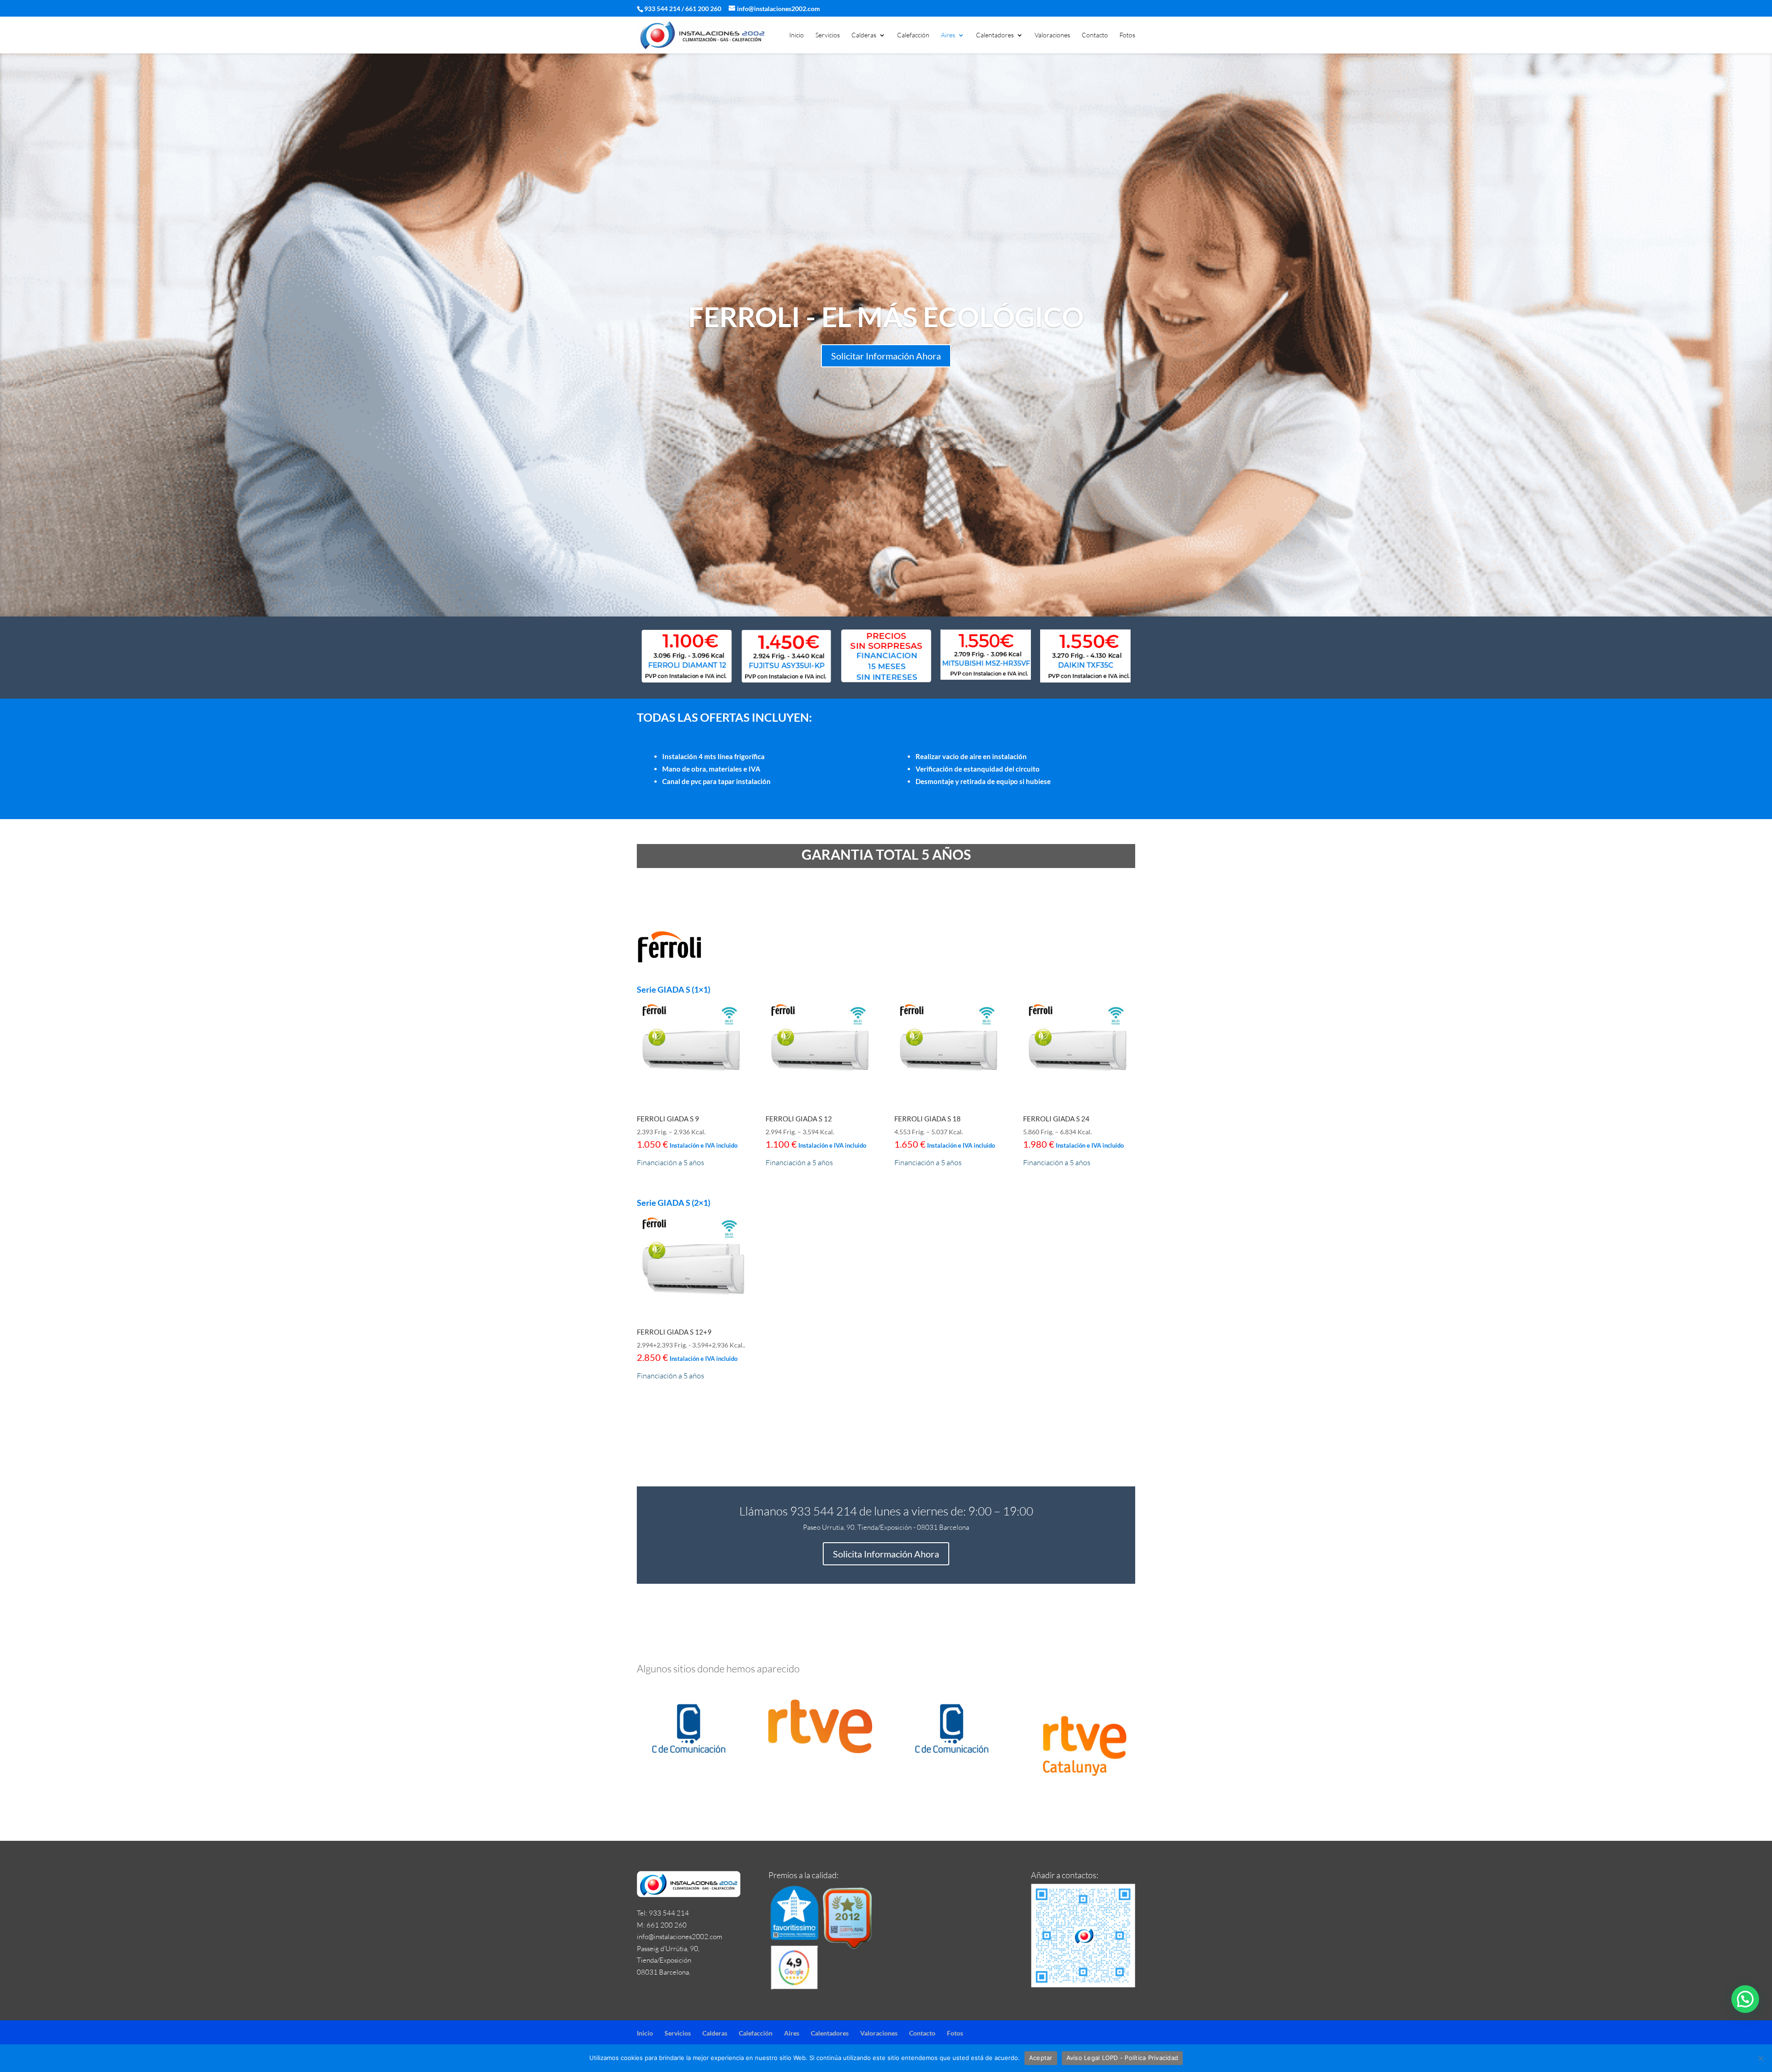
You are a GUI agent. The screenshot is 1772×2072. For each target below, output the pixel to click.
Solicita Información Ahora (886, 1554)
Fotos (1127, 35)
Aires (948, 35)
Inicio (796, 35)
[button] (1745, 1999)
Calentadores (995, 35)
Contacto (1095, 35)
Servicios (828, 35)
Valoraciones (1052, 35)
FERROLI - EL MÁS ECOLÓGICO (886, 317)
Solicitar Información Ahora (886, 356)
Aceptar (1041, 2058)
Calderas (864, 35)
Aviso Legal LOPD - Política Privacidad (1122, 2058)
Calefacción (913, 35)
